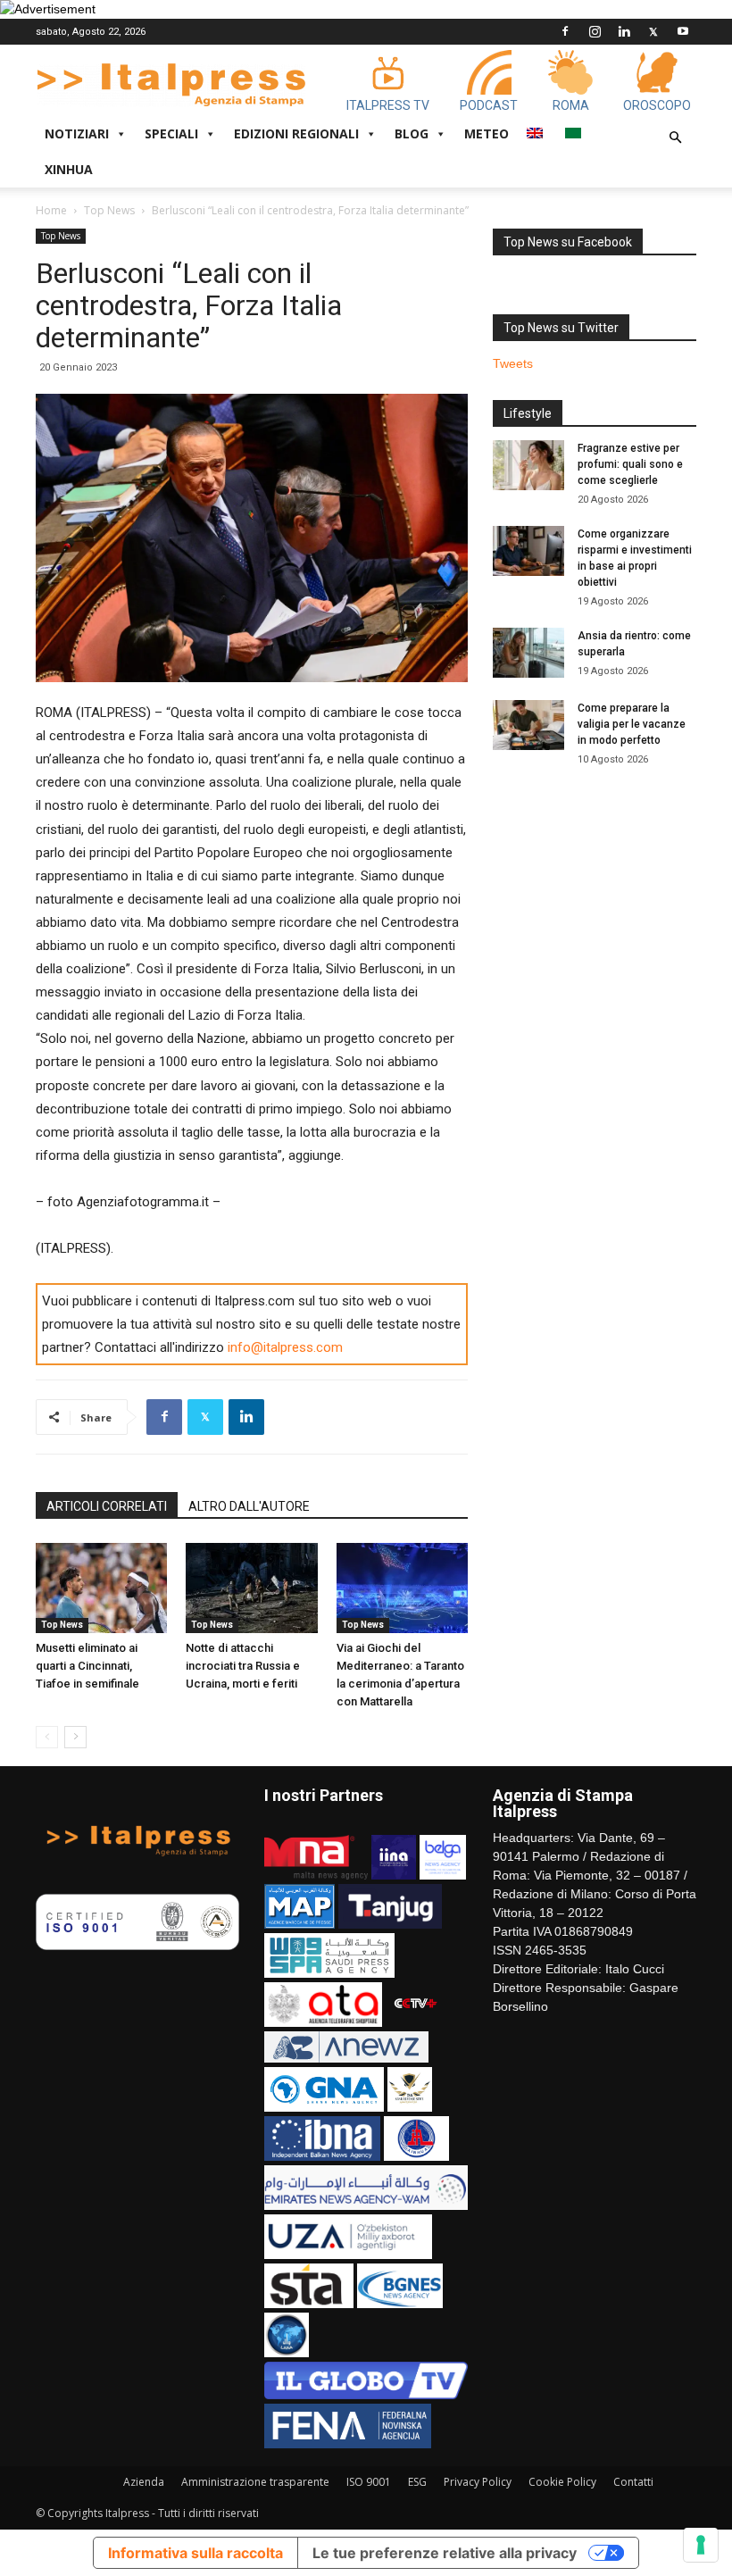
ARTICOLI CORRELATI (107, 1506)
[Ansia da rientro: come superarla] (528, 653)
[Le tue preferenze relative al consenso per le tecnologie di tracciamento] (701, 2545)
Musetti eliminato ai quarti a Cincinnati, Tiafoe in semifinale (87, 1666)
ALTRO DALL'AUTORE (249, 1506)
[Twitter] (653, 31)
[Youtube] (683, 31)
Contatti (633, 2482)
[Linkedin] (624, 31)
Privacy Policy (478, 2482)
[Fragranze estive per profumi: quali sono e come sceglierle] (528, 465)
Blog (412, 133)
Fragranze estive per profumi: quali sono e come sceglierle (630, 464)
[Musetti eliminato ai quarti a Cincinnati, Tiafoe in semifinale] (101, 1588)
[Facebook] (565, 31)
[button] (675, 138)
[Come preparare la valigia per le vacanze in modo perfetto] (528, 725)
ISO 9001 (369, 2482)
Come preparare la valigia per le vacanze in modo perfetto (632, 724)
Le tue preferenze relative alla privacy (445, 2553)
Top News (109, 210)
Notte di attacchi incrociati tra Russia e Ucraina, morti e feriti (243, 1666)
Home (51, 210)
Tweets (513, 363)
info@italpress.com (285, 1347)
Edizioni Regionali (296, 133)
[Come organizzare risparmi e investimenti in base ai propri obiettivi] (528, 551)
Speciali (171, 133)
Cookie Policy (562, 2482)
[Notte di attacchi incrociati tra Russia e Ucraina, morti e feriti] (251, 1588)
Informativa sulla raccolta (195, 2553)
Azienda (144, 2482)
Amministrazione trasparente (255, 2482)
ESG (417, 2482)
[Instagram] (595, 31)
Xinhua (69, 169)
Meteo (487, 133)
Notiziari (77, 133)
